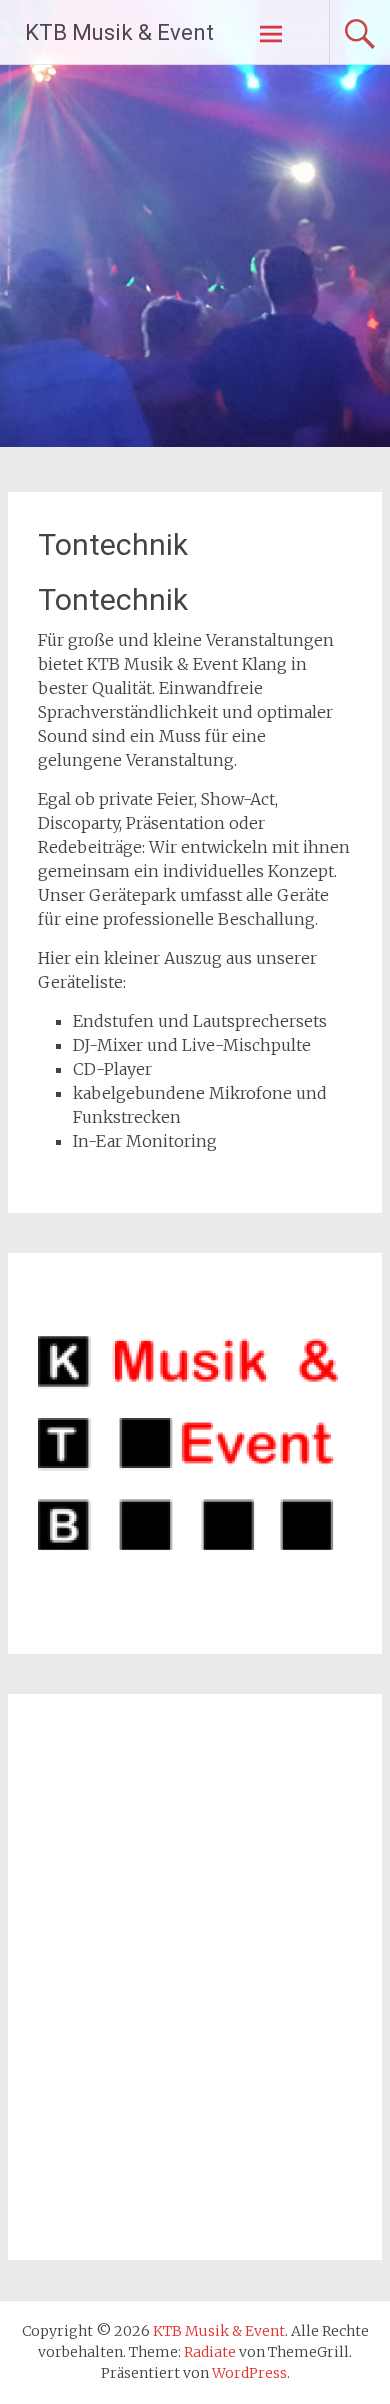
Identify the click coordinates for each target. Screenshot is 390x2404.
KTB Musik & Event (119, 32)
